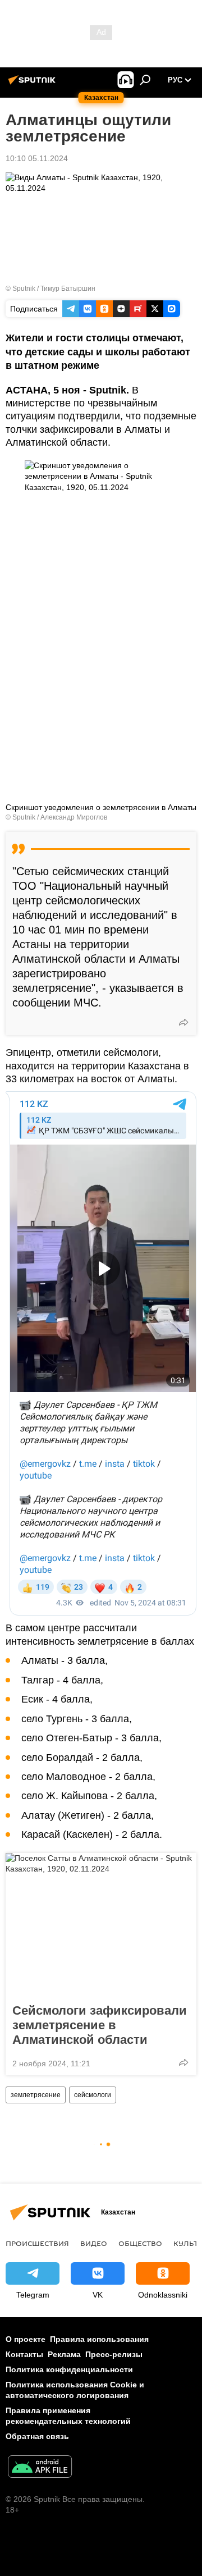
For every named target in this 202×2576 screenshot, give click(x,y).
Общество (140, 2243)
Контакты (24, 2354)
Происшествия (37, 2243)
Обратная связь (37, 2436)
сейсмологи (93, 2095)
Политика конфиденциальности (69, 2369)
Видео (94, 2243)
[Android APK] (40, 2468)
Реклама (64, 2354)
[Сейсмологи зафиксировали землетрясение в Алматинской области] (101, 1925)
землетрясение (36, 2095)
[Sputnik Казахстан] (34, 84)
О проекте (26, 2339)
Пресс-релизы (114, 2354)
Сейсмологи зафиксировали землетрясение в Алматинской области (100, 2025)
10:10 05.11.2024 (37, 158)
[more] (183, 1022)
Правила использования (99, 2339)
